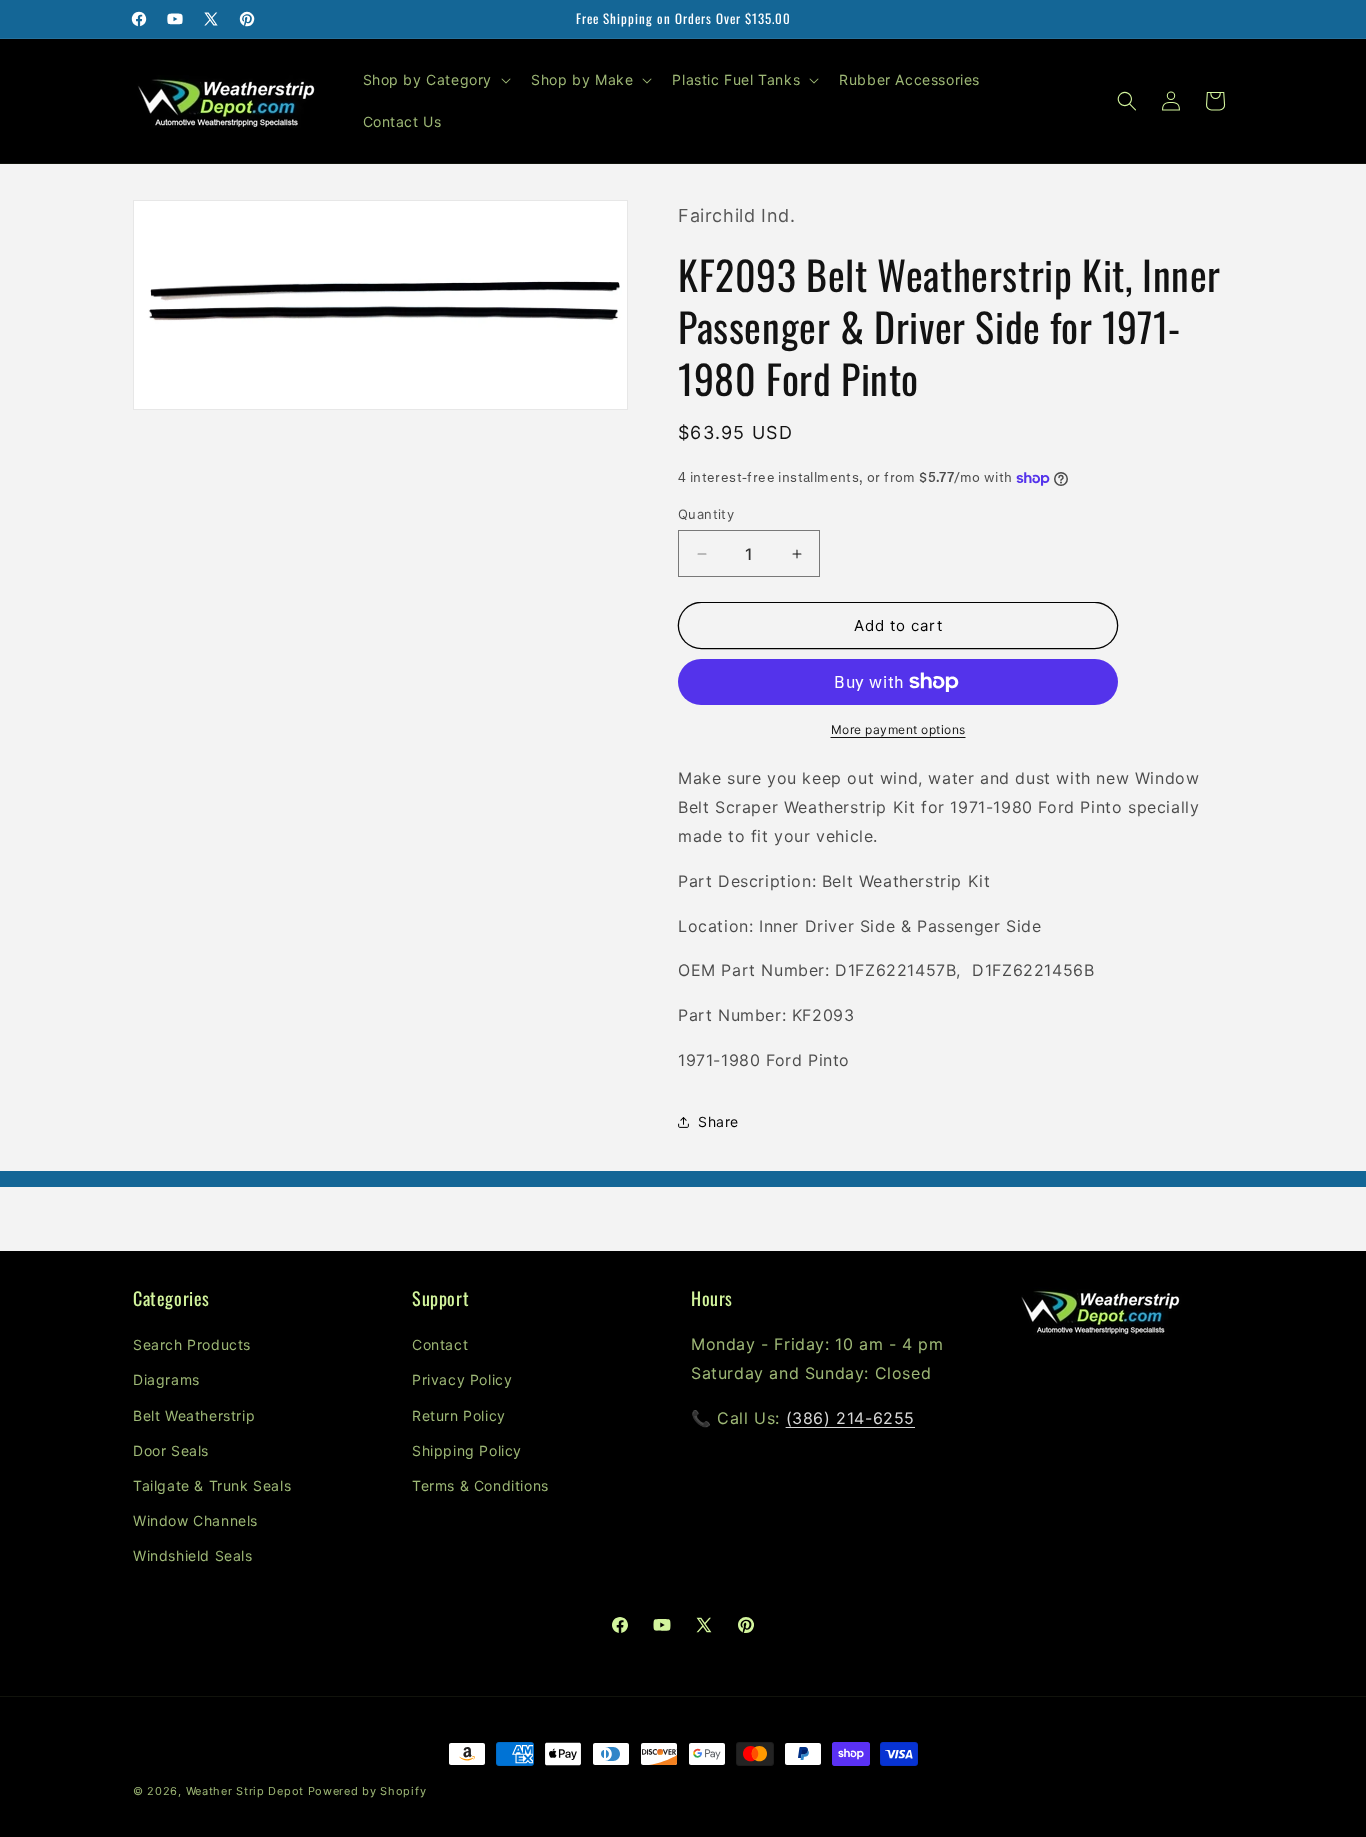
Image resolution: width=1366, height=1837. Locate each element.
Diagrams (166, 1379)
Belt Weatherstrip (194, 1415)
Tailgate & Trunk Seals (212, 1485)
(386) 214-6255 (850, 1418)
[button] (435, 80)
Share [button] (718, 1121)
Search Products (192, 1344)
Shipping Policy (467, 1450)
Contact (440, 1344)
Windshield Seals (193, 1555)
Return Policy (459, 1415)
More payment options (898, 729)
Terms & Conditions (480, 1485)
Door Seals (171, 1450)
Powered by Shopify (367, 1791)
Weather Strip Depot (245, 1791)
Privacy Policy (462, 1379)
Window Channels (195, 1520)
